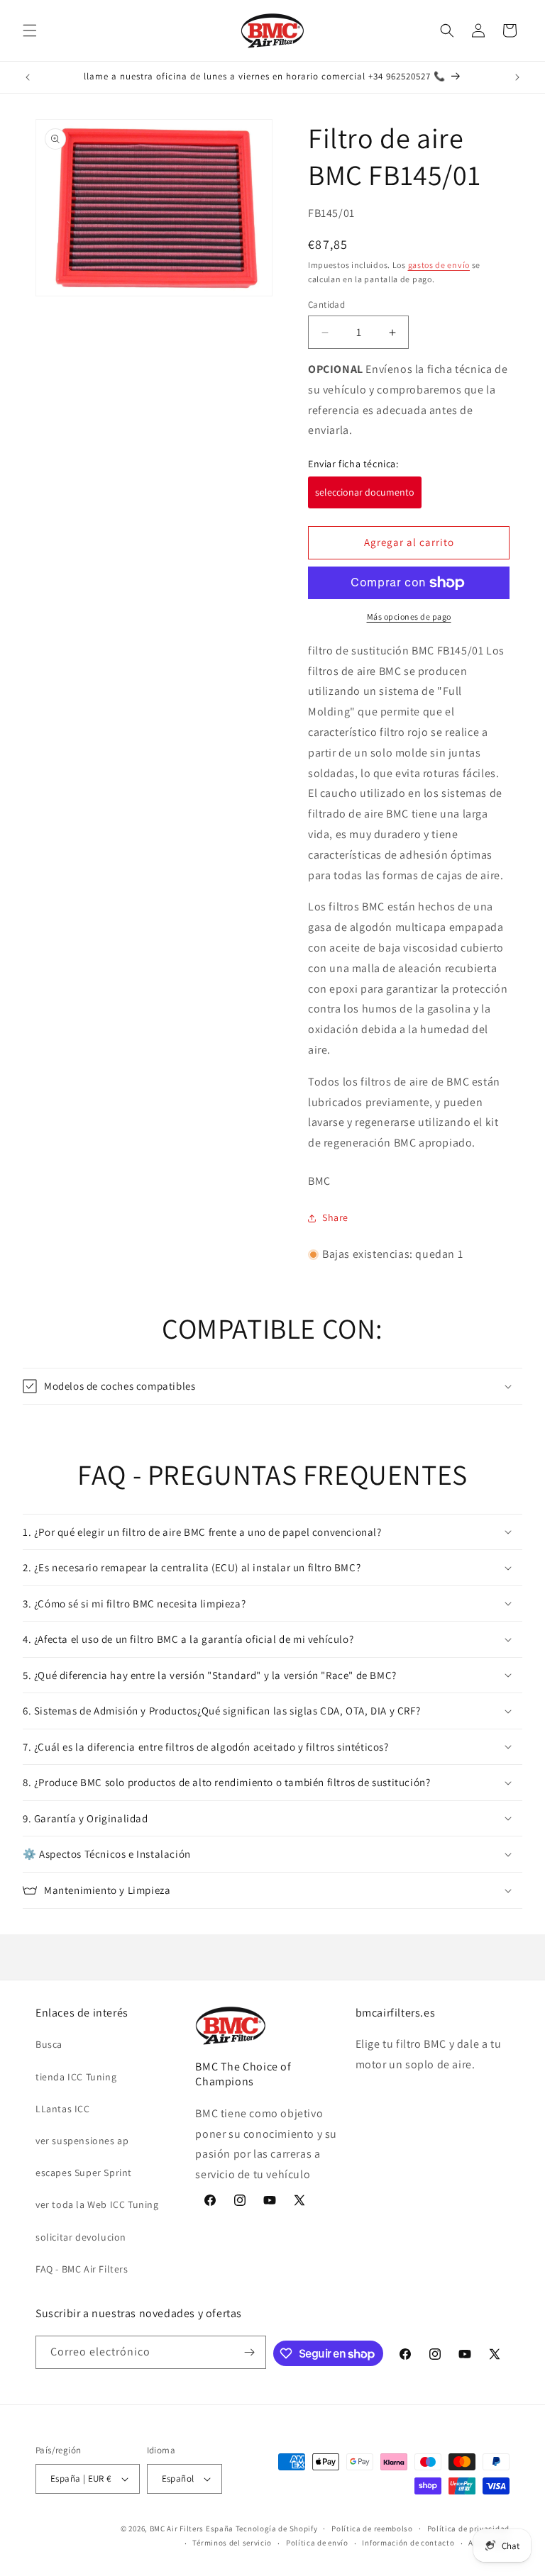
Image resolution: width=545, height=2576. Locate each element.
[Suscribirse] (250, 2352)
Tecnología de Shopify (277, 2528)
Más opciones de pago (409, 617)
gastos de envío (439, 265)
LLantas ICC (63, 2109)
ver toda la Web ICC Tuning (97, 2204)
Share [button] (335, 1217)
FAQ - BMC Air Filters (82, 2269)
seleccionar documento (365, 492)
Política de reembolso (372, 2528)
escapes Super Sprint (84, 2173)
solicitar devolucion (81, 2237)
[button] (30, 30)
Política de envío (317, 2543)
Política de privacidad (468, 2528)
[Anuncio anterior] (28, 77)
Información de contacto (408, 2543)
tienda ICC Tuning (76, 2077)
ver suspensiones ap (82, 2141)
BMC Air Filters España (192, 2528)
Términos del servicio (232, 2543)
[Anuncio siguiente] (517, 77)
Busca (49, 2044)
